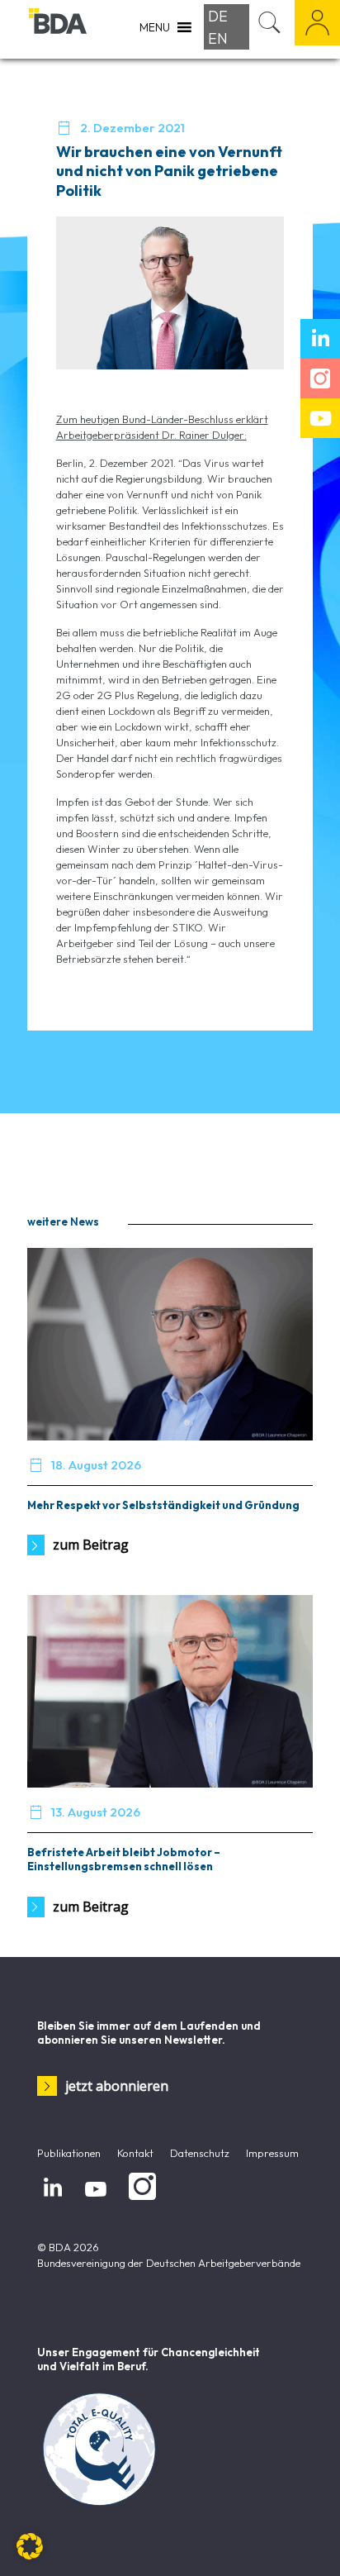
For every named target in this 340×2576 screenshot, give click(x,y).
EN (218, 38)
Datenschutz (200, 2153)
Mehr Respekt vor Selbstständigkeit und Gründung (163, 1505)
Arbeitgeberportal (317, 23)
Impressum (272, 2153)
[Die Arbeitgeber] (58, 29)
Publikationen (69, 2153)
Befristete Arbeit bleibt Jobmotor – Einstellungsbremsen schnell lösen (124, 1859)
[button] (30, 2546)
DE (218, 16)
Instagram (139, 2201)
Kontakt (135, 2153)
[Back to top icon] (306, 2542)
